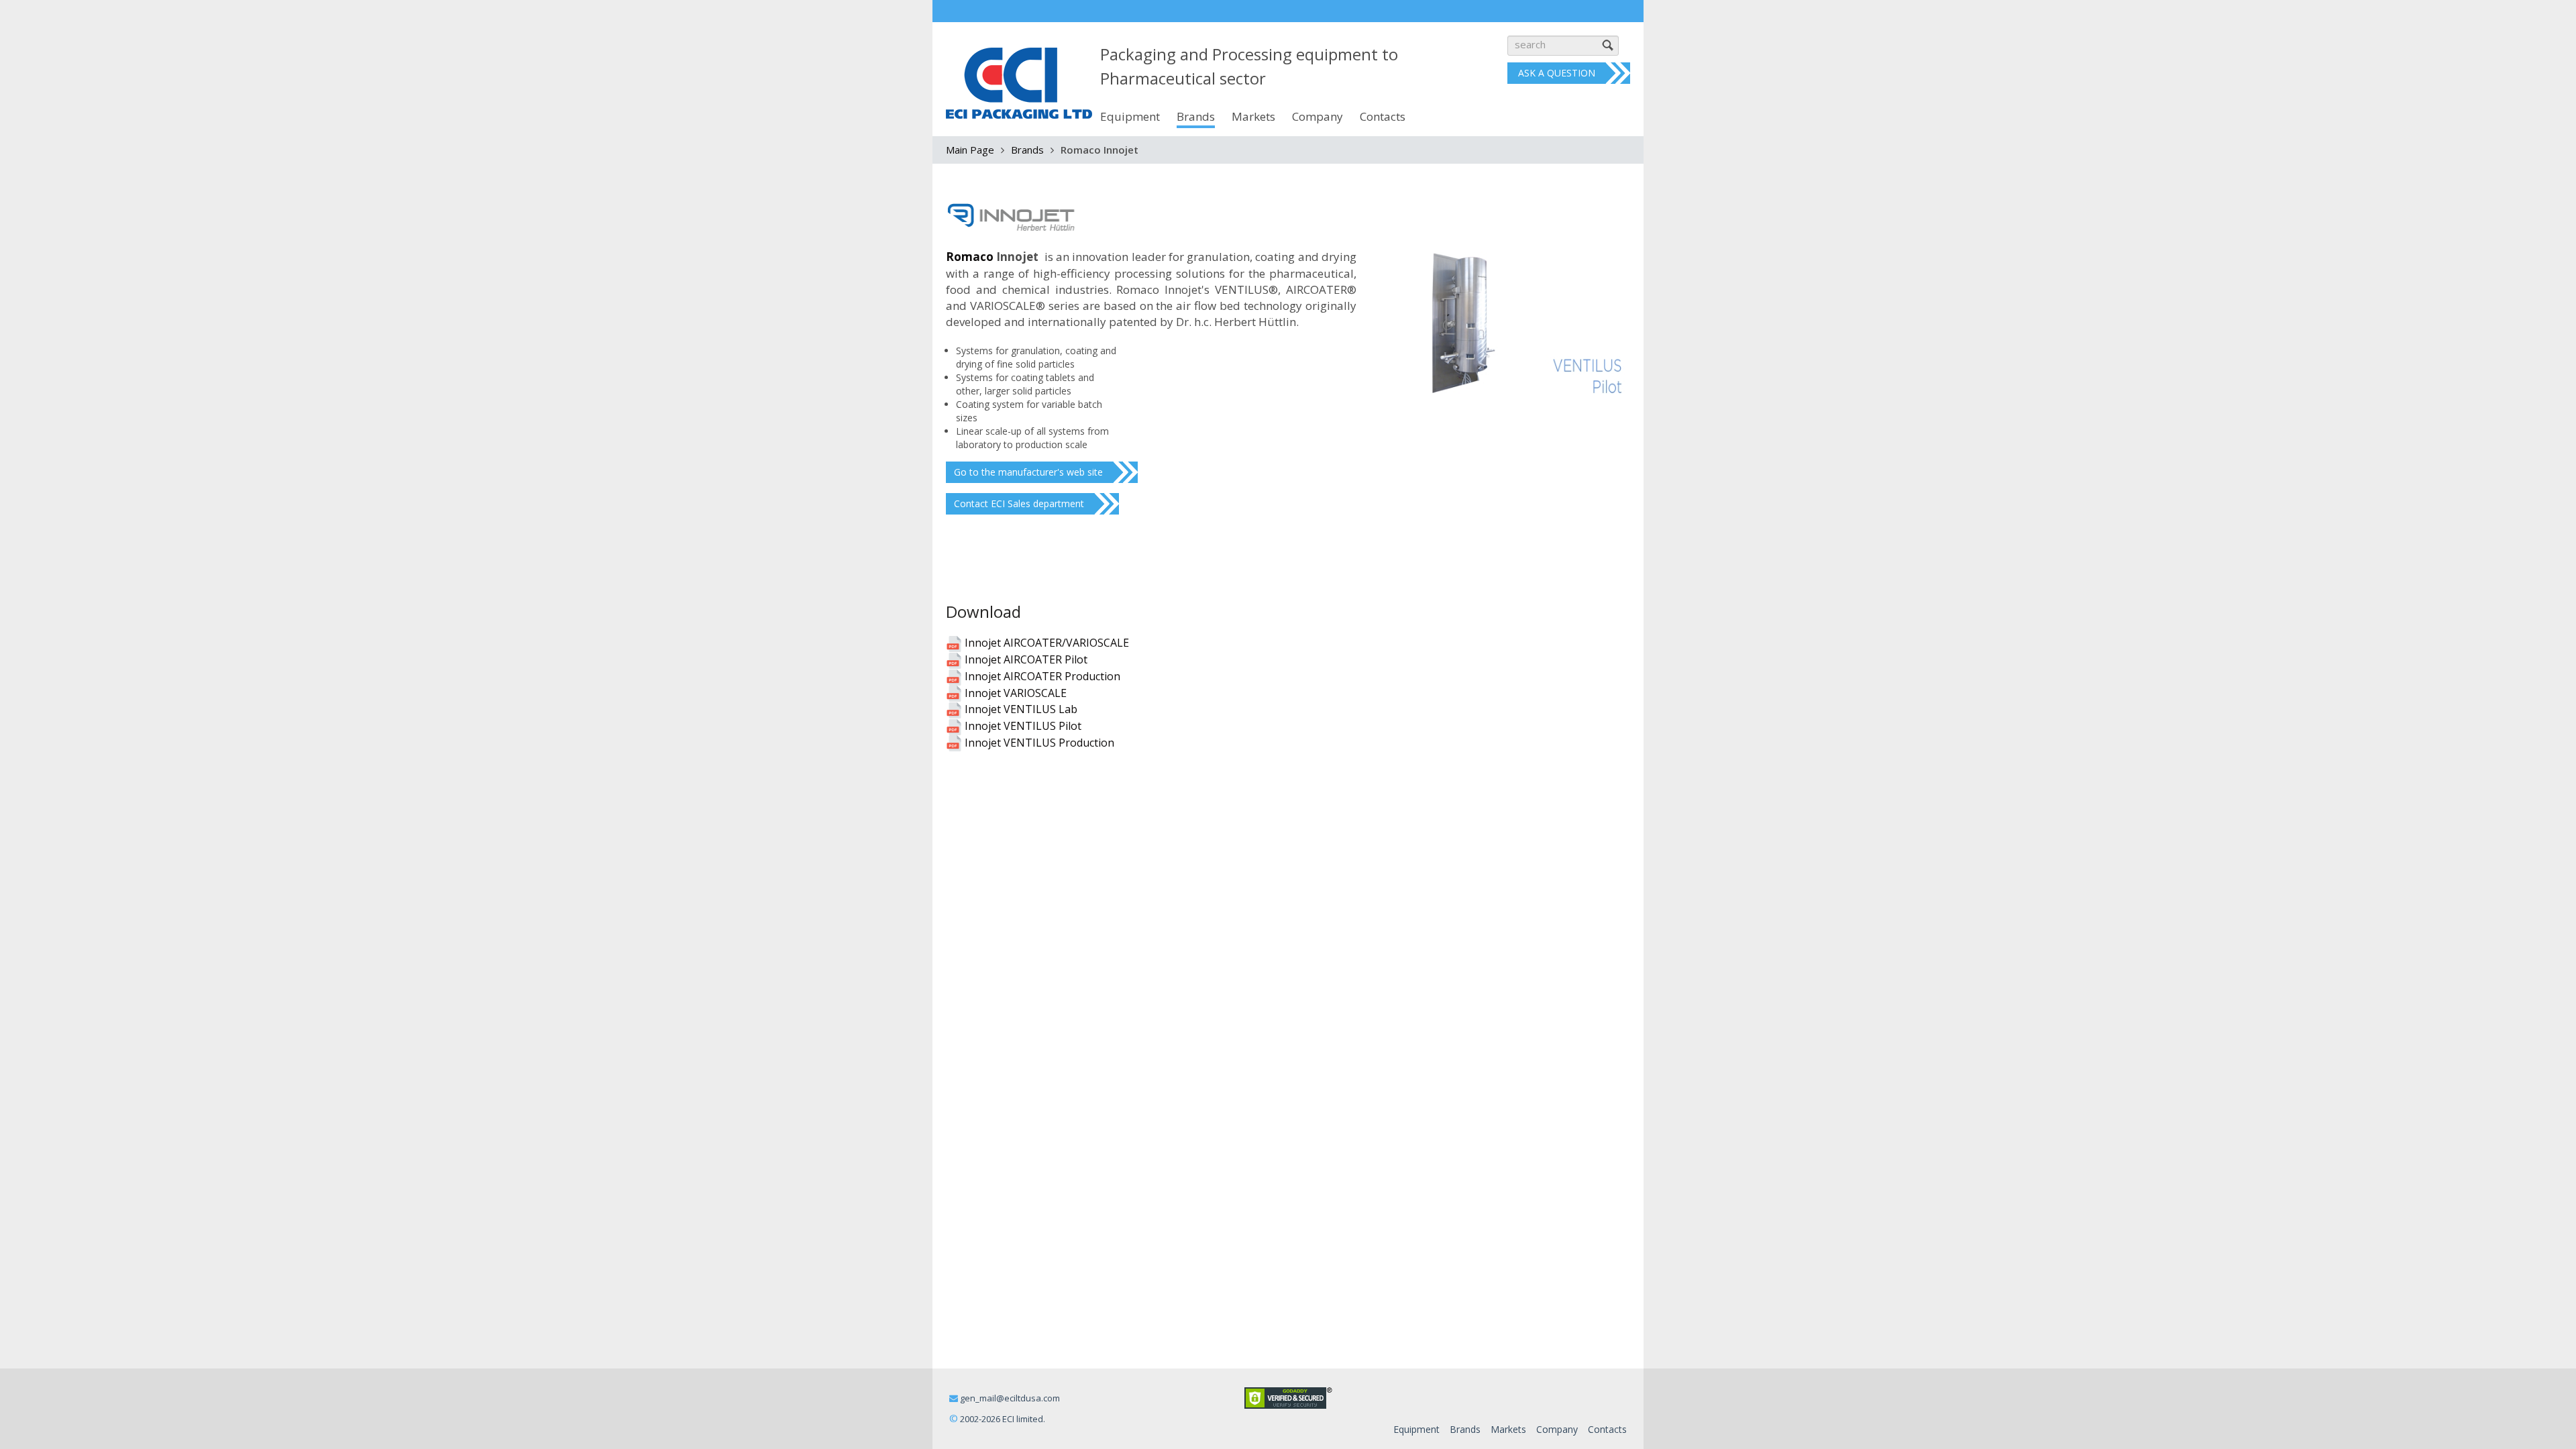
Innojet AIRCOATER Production (1041, 676)
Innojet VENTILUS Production (1038, 743)
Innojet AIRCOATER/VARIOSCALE (1045, 643)
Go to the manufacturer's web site (1028, 472)
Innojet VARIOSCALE (1014, 693)
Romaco (970, 257)
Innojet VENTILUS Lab (1020, 709)
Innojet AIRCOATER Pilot (1025, 659)
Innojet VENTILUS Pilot (1022, 726)
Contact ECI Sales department (1019, 503)
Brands (1027, 150)
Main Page (970, 150)
